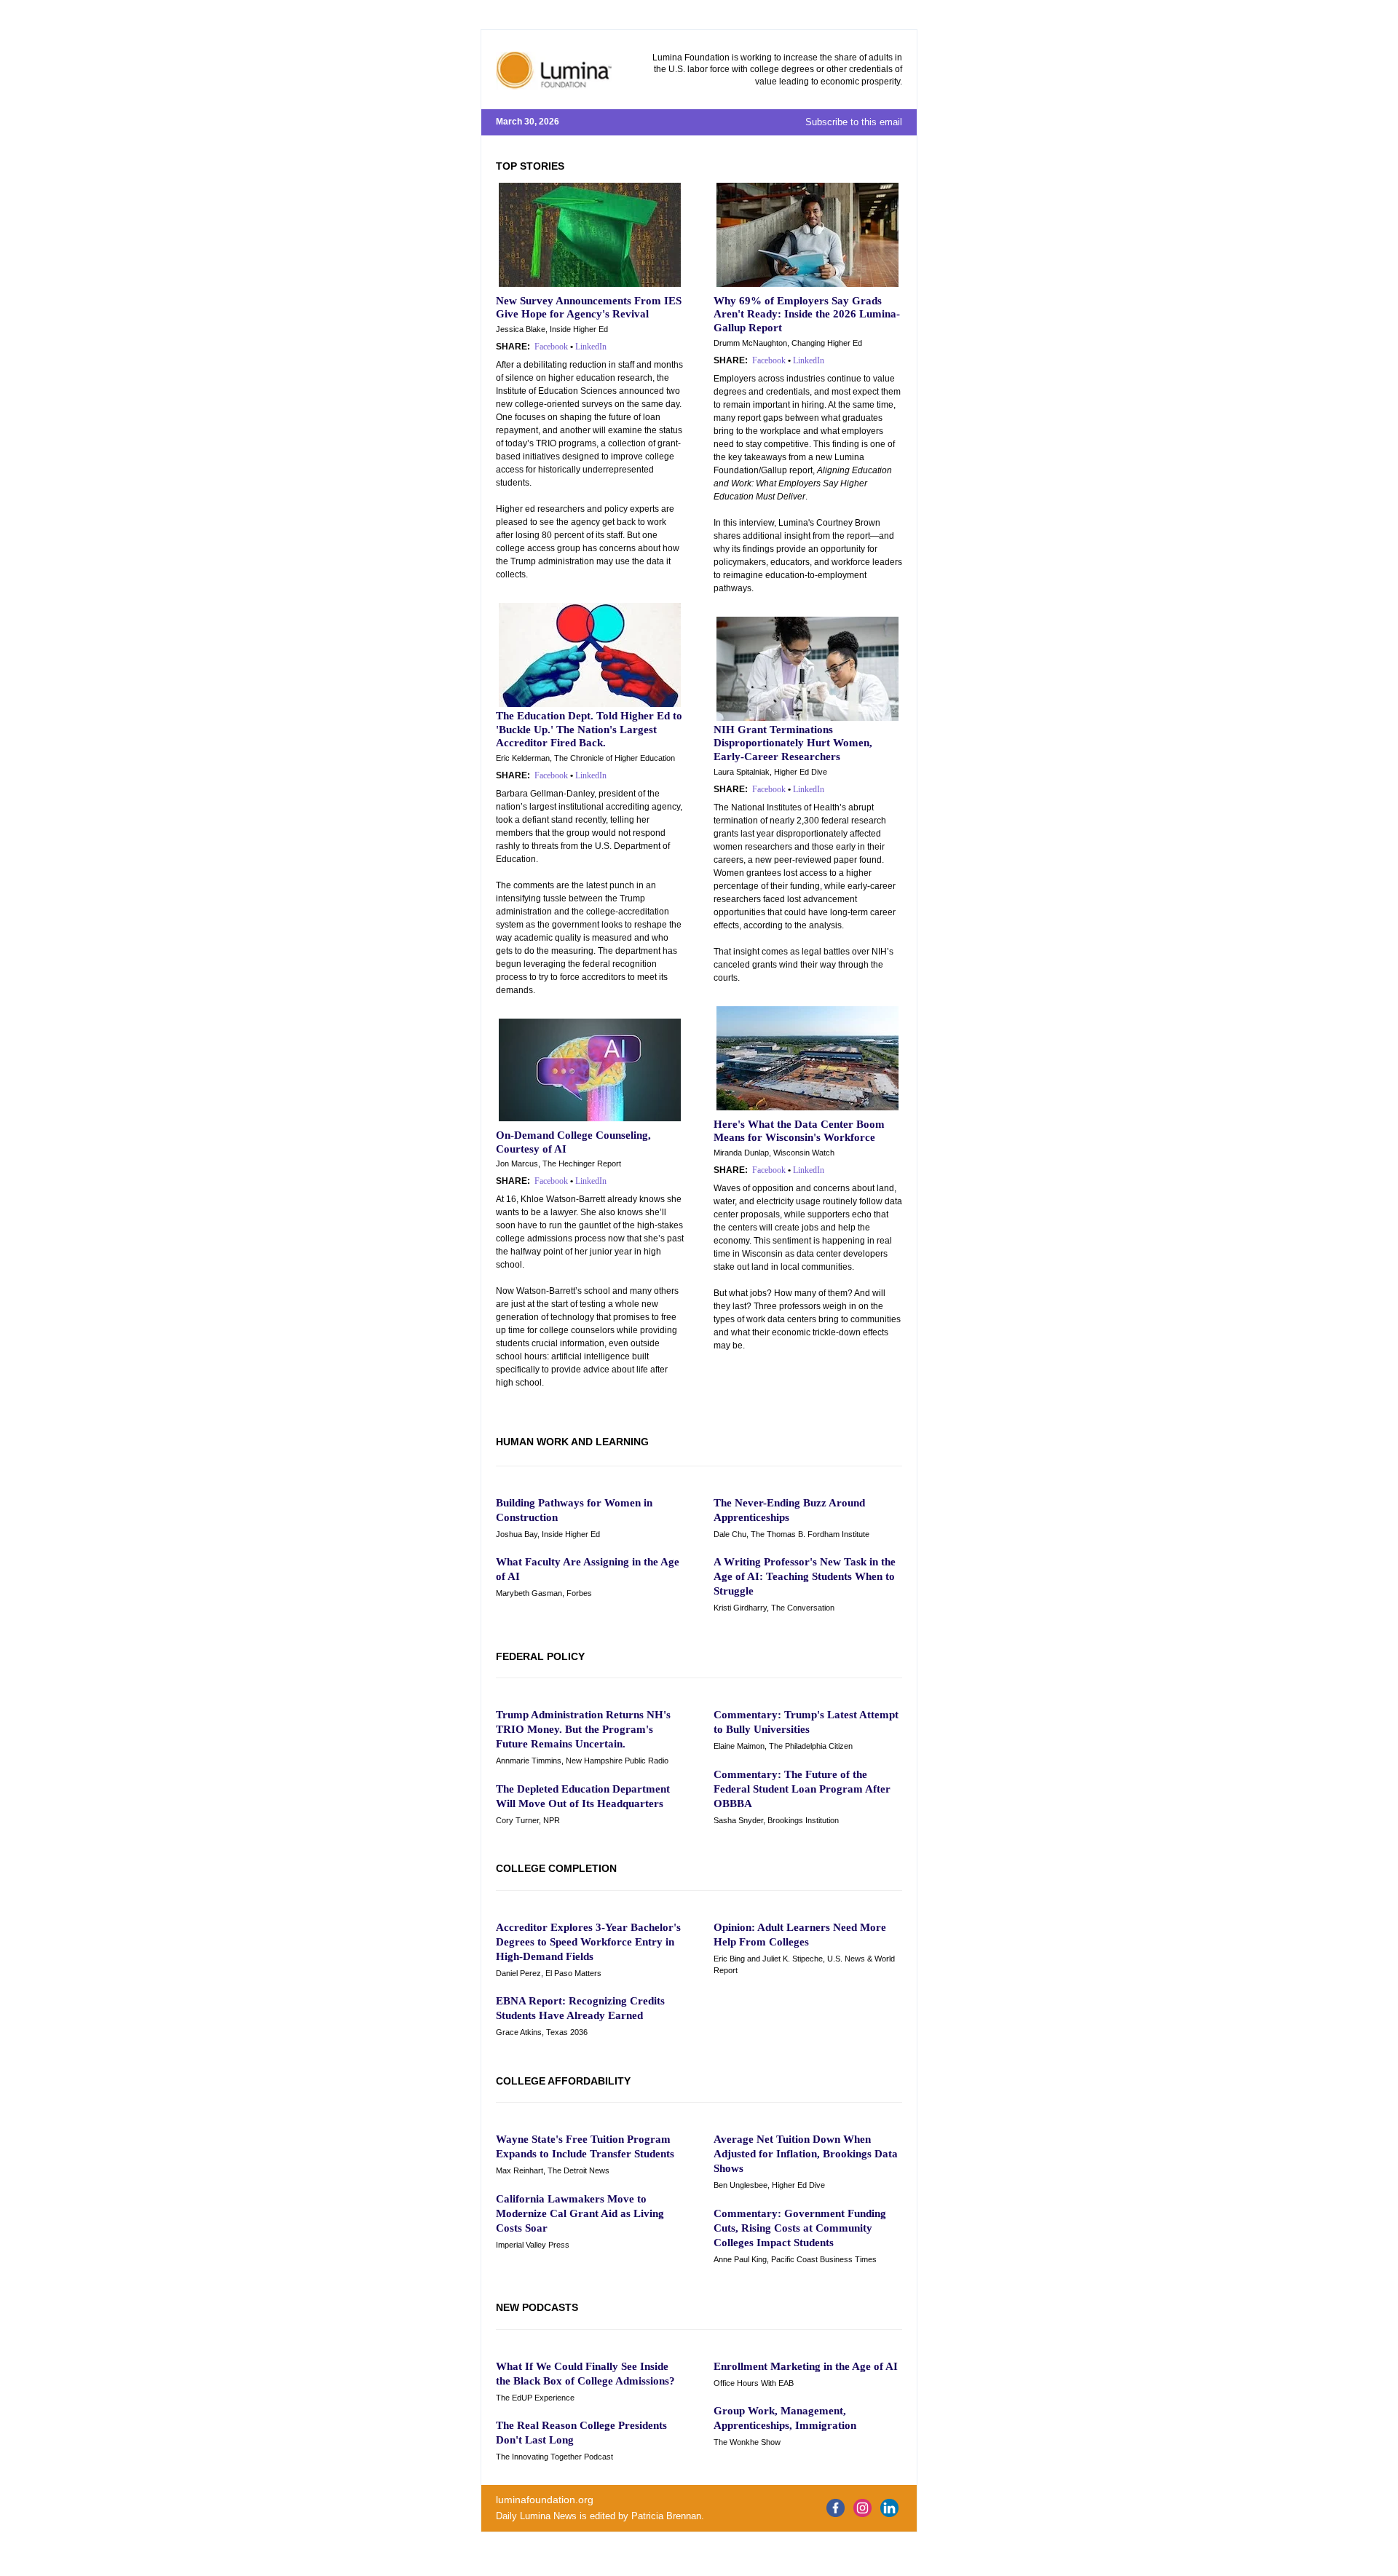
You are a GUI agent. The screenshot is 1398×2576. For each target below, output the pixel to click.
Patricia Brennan (666, 2516)
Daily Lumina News (536, 2516)
